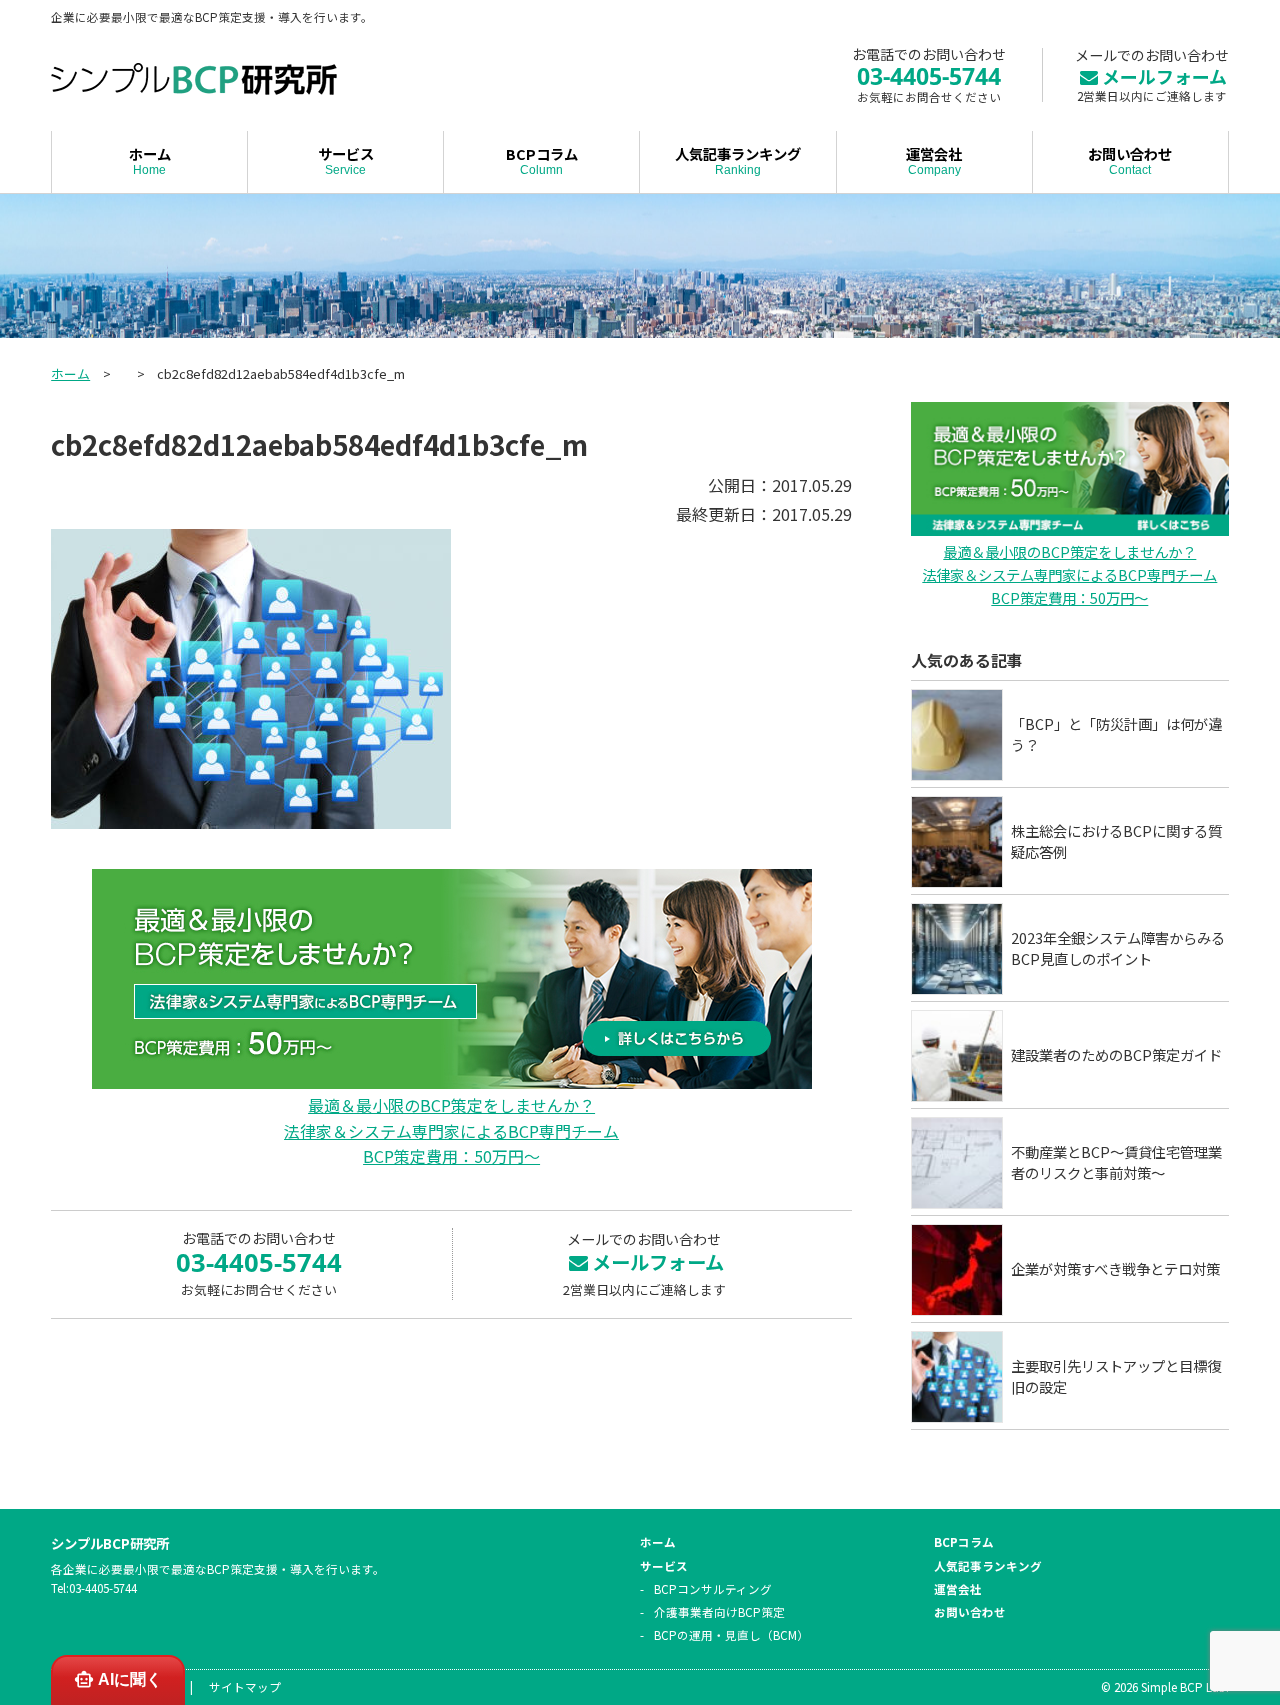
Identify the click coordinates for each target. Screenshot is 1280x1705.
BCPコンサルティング (713, 1589)
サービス (346, 159)
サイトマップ (245, 1687)
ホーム (150, 159)
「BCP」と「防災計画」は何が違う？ (1116, 734)
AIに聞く (130, 1679)
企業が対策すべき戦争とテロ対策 (1115, 1268)
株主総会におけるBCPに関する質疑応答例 (1116, 841)
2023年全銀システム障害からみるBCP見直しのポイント (1118, 948)
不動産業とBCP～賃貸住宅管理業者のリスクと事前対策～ (1116, 1162)
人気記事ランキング (738, 159)
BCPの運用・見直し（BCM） (731, 1635)
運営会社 (934, 159)
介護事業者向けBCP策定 (719, 1612)
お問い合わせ (1130, 159)
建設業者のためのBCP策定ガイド (1116, 1054)
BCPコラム (542, 159)
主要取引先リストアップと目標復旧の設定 (1116, 1376)
